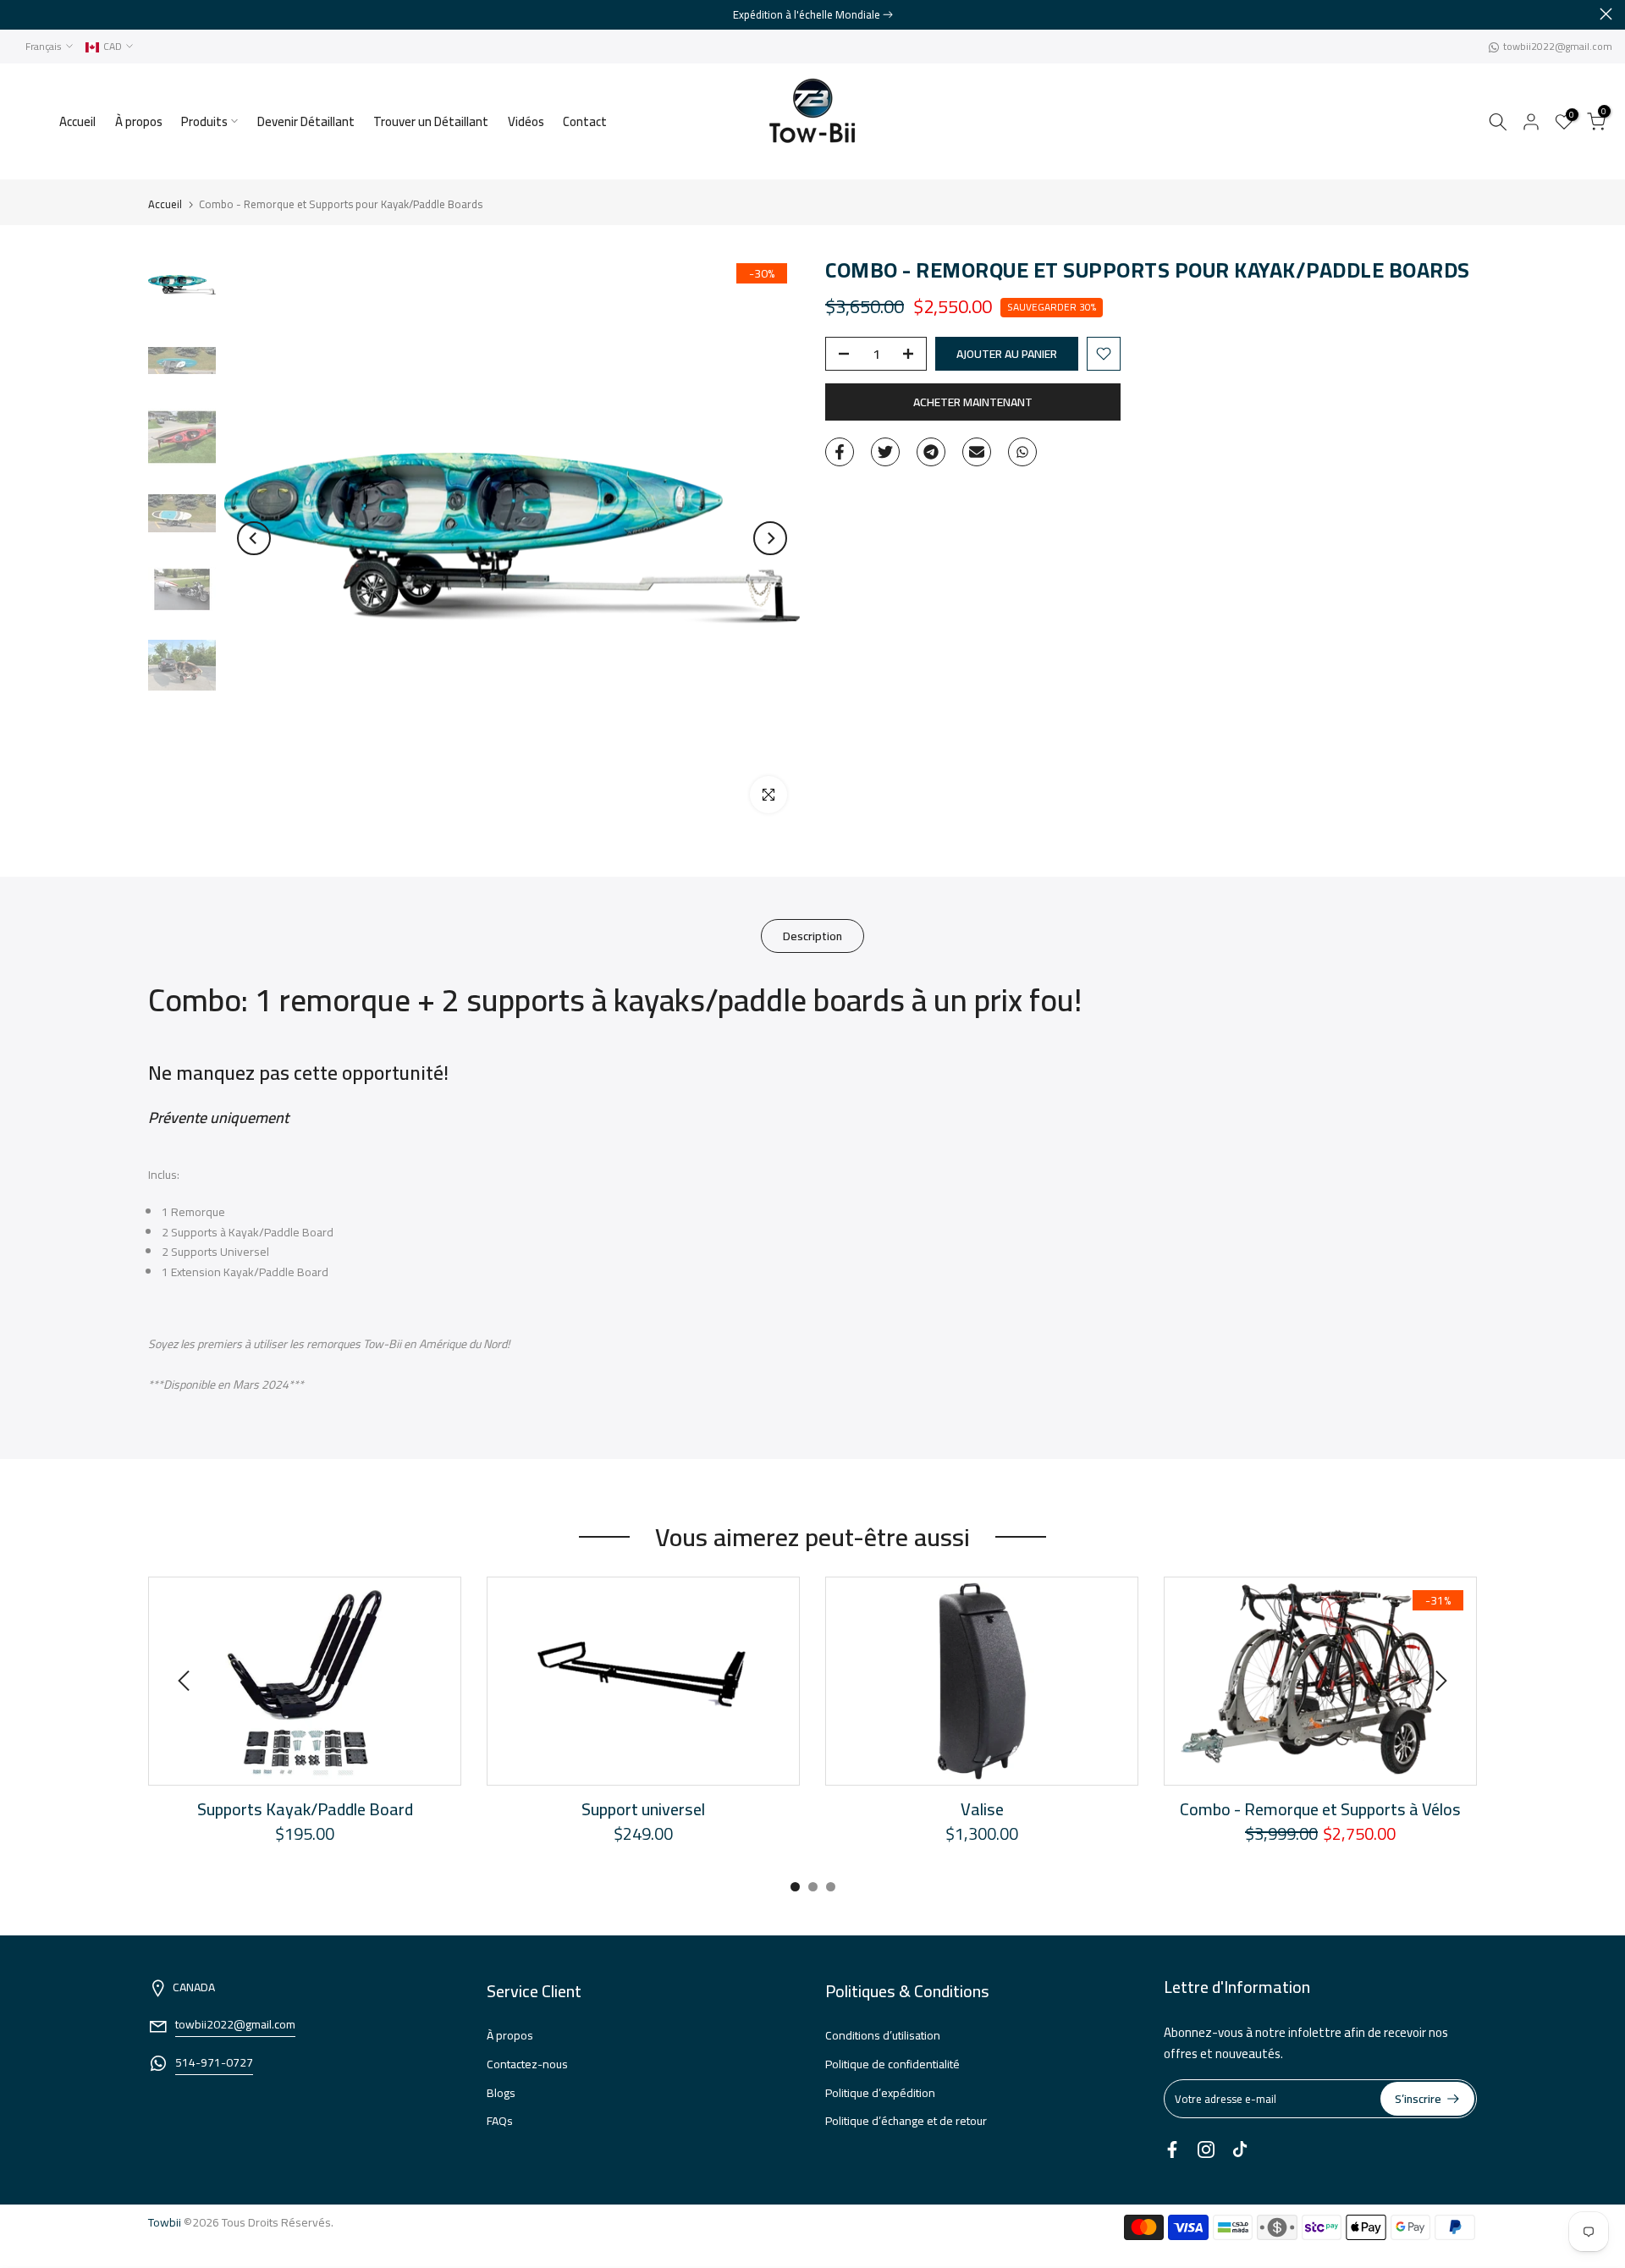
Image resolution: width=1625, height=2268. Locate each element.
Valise (982, 1809)
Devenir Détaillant (306, 121)
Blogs (501, 2093)
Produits (204, 121)
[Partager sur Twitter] (885, 452)
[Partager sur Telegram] (931, 452)
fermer (19, 14)
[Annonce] (812, 14)
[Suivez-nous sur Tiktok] (1240, 2150)
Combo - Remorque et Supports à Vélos (1320, 1809)
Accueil (77, 121)
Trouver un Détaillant (431, 121)
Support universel (643, 1809)
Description (812, 936)
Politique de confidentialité (892, 2064)
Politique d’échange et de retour (906, 2121)
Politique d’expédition (880, 2093)
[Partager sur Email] (977, 452)
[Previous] (254, 538)
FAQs (500, 2121)
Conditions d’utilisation (883, 2035)
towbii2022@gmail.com (1558, 46)
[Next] (770, 538)
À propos (139, 121)
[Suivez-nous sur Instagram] (1206, 2150)
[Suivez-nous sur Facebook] (1172, 2150)
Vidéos (526, 121)
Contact (585, 121)
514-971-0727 (214, 2062)
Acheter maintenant (973, 402)
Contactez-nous (527, 2064)
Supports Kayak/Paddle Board (305, 1809)
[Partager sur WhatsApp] (1022, 452)
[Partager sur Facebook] (840, 452)
